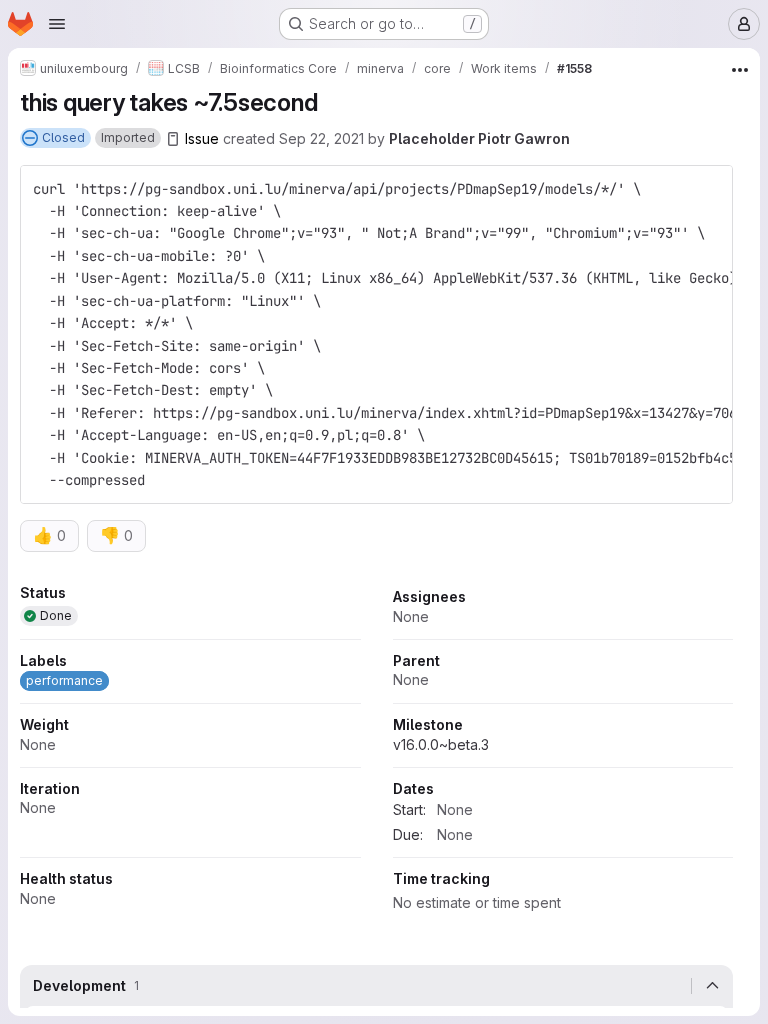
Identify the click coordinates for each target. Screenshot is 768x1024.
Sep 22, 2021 (321, 138)
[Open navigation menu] (57, 24)
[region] (376, 754)
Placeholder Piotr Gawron (479, 138)
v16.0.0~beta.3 (441, 744)
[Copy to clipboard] (709, 189)
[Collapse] (712, 986)
